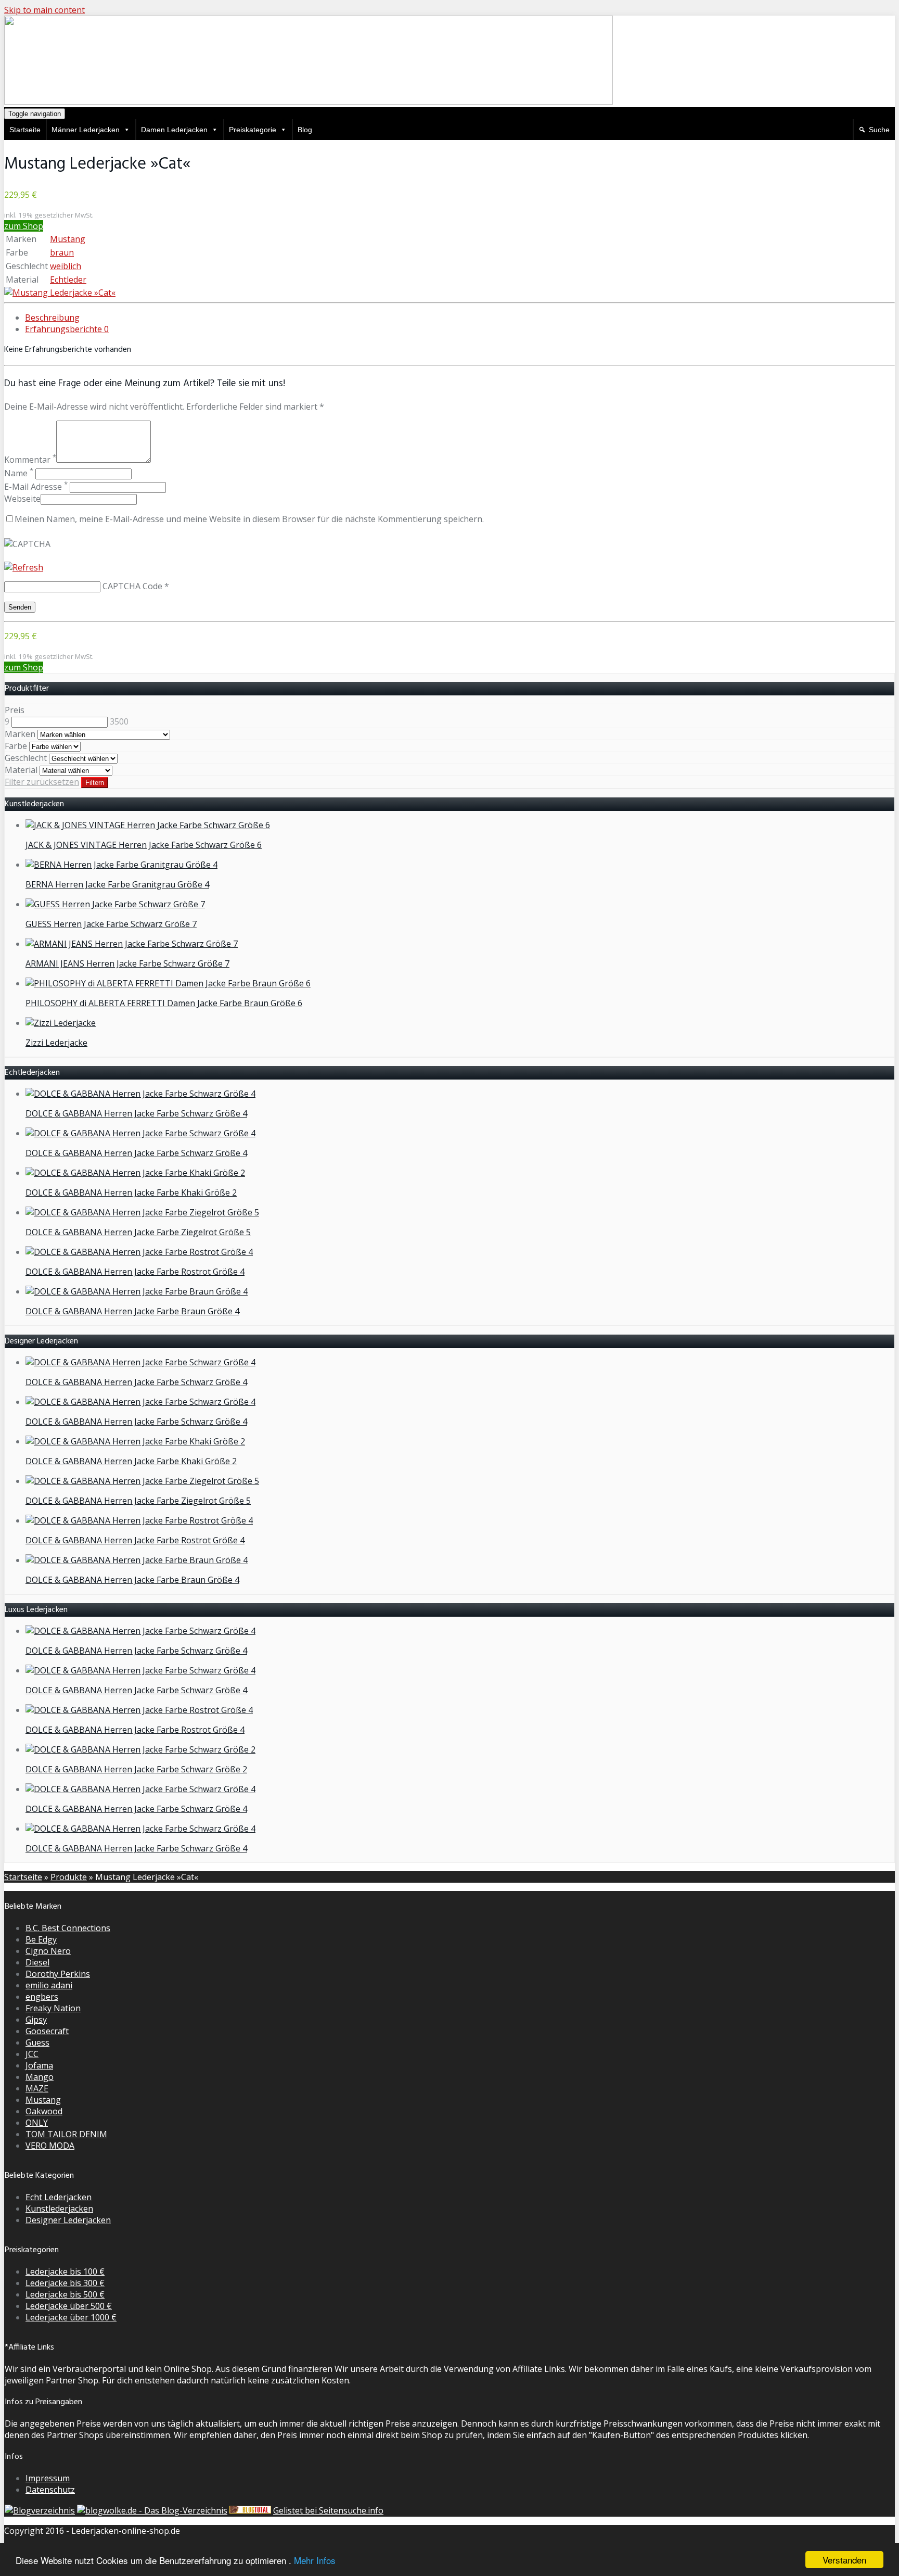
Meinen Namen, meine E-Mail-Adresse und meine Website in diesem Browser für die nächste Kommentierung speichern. (249, 519)
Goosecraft (47, 2031)
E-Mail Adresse (36, 487)
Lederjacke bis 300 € (65, 2283)
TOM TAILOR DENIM (66, 2134)
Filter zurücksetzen (42, 782)
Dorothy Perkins (58, 1974)
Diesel (37, 1962)
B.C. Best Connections (68, 1928)
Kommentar (30, 460)
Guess (37, 2042)
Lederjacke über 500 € (69, 2306)
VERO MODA (50, 2146)
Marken (20, 734)
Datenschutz (50, 2490)
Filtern (95, 783)
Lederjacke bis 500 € (65, 2294)
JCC (32, 2054)
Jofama (39, 2065)
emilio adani (49, 1985)
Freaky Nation (53, 2008)
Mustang (68, 239)
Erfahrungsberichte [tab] (67, 329)
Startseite (25, 130)
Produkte (69, 1877)
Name (19, 473)
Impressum (48, 2478)
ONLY (37, 2123)
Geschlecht (26, 758)
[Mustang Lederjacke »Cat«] (60, 293)
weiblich (66, 266)
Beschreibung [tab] (52, 318)
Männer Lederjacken (86, 130)
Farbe (16, 746)
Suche (879, 130)
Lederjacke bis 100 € (65, 2272)
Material (21, 770)
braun (62, 252)
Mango (40, 2077)
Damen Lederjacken (174, 130)
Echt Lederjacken (59, 2197)
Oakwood (44, 2111)
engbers (42, 1997)
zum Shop (24, 226)
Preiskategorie (253, 130)
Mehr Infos (315, 2560)
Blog (305, 130)
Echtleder (68, 280)
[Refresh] (24, 567)
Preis (15, 710)
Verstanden (844, 2560)
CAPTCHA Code (132, 586)
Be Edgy (41, 1939)
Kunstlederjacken (59, 2209)
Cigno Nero (48, 1951)
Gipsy (36, 2020)
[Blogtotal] (250, 2510)
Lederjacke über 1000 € (71, 2317)
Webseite (22, 499)
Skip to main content (44, 10)
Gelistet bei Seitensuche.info (328, 2510)
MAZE (37, 2088)
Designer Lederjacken (68, 2220)
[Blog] (40, 2510)
